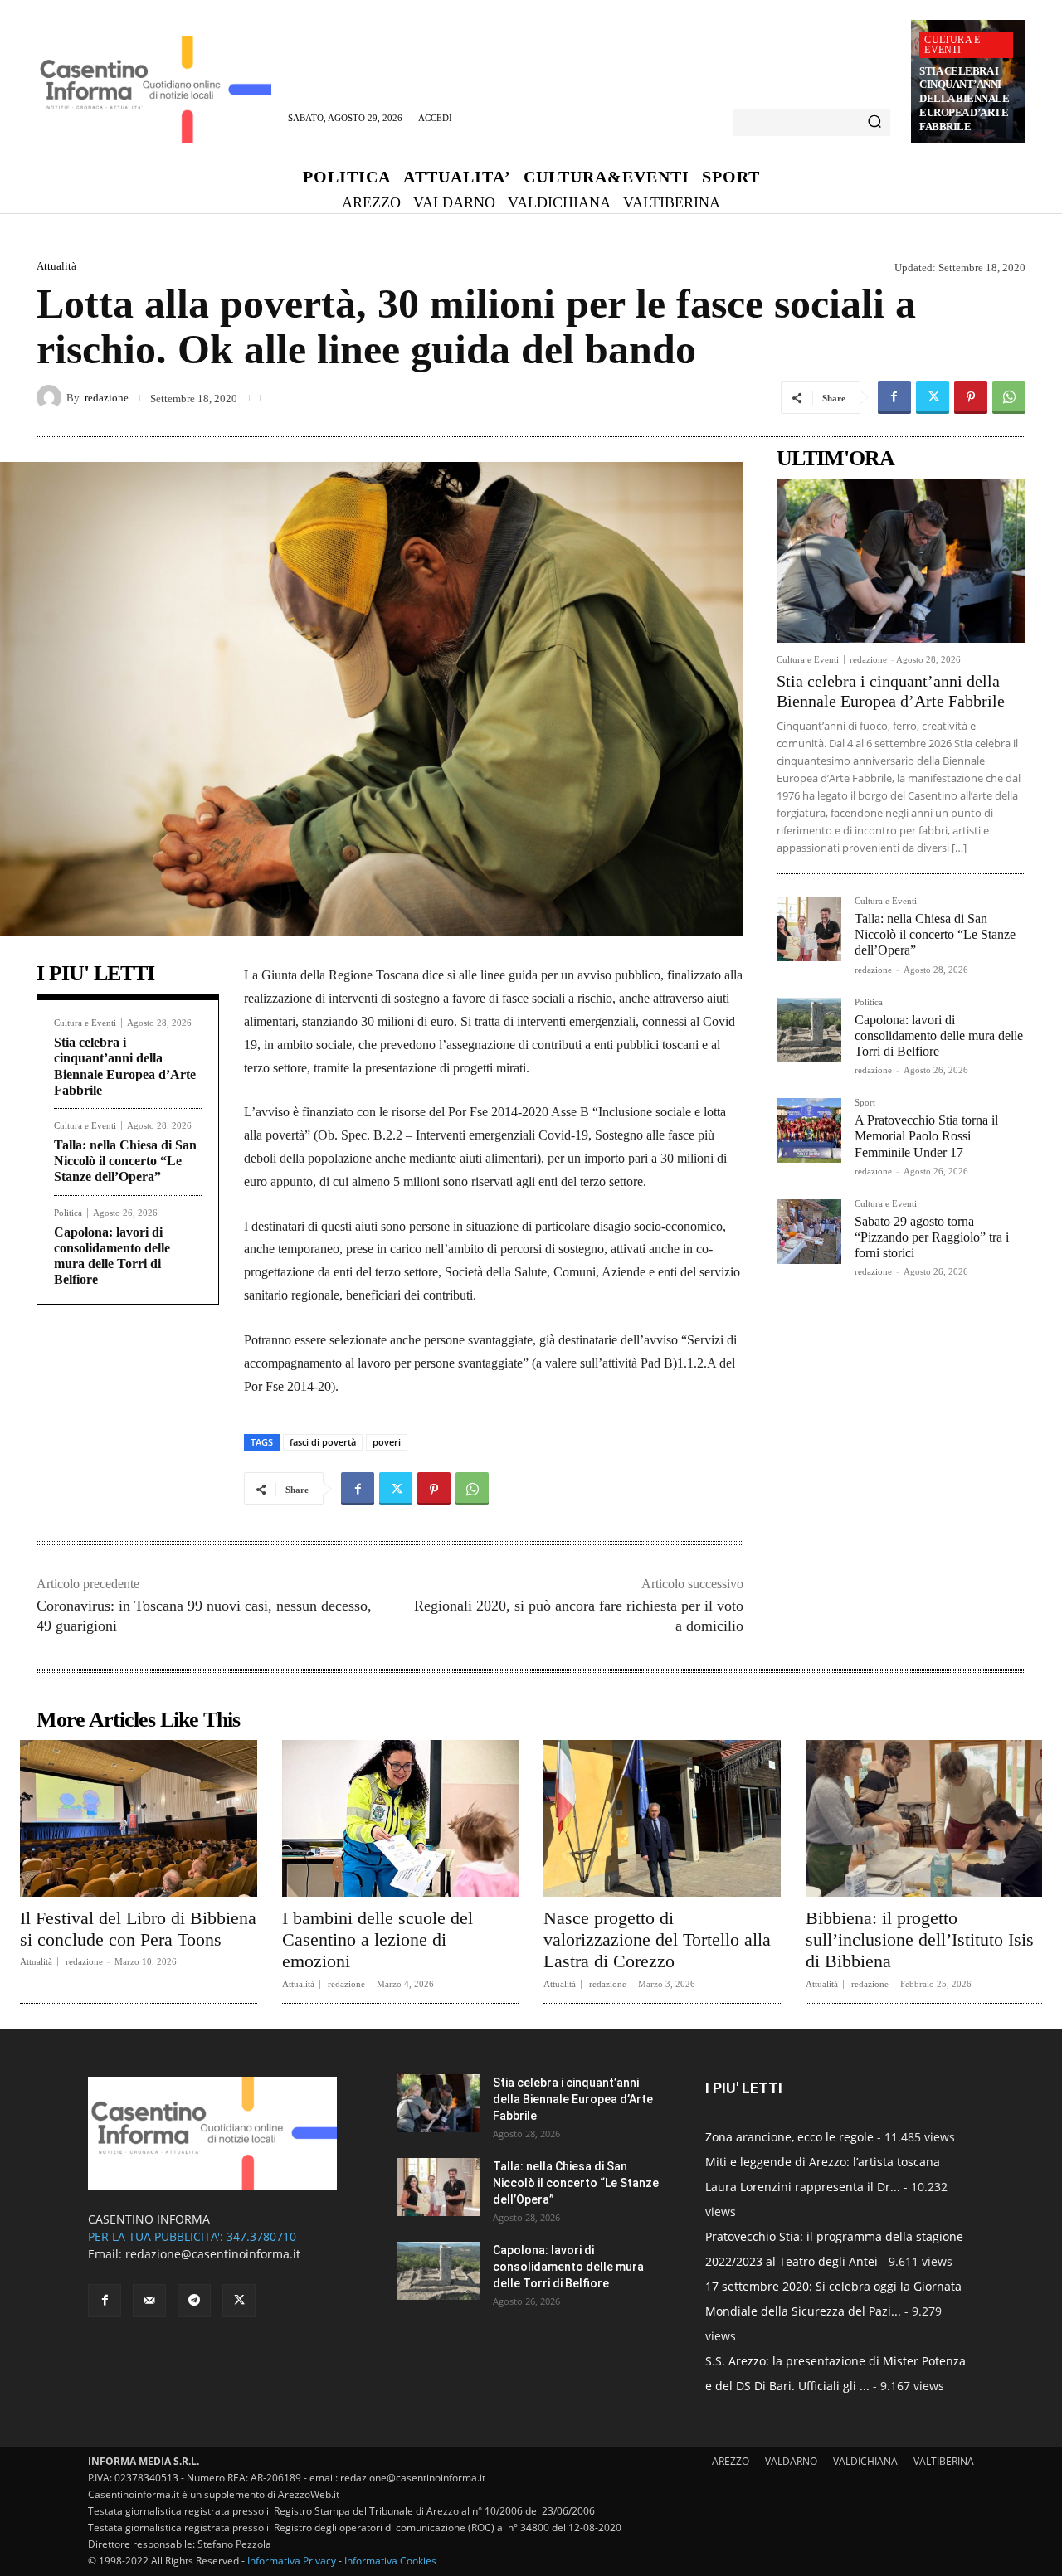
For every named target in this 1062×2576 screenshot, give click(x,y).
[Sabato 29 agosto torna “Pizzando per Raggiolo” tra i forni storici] (809, 1232)
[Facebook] (894, 397)
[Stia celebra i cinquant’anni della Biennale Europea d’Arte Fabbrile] (901, 561)
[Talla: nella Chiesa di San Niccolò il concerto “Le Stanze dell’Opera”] (809, 929)
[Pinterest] (971, 397)
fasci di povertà (323, 1442)
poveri (387, 1442)
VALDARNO (791, 2461)
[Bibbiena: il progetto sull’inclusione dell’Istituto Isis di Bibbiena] (924, 1818)
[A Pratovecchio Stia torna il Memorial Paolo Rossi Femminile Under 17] (809, 1130)
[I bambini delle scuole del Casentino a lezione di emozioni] (401, 1818)
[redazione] (51, 397)
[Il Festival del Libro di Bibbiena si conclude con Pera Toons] (139, 1818)
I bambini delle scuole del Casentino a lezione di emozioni (378, 1940)
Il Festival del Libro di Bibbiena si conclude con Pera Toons (138, 1929)
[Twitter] (933, 397)
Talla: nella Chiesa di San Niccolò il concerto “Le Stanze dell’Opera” (125, 1161)
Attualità (56, 266)
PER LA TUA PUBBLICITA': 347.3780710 (192, 2236)
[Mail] (149, 2301)
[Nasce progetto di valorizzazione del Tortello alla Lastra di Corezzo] (662, 1818)
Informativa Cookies (390, 2561)
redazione (107, 398)
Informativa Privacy (292, 2561)
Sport (865, 1103)
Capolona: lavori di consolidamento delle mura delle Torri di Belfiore (939, 1035)
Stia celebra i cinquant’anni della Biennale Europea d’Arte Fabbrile (964, 99)
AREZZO (731, 2461)
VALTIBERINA (944, 2461)
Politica (68, 1213)
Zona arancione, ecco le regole (789, 2137)
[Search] (874, 123)
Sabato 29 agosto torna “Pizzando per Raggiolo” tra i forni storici (932, 1237)
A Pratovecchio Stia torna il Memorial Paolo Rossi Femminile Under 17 (926, 1136)
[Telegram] (194, 2301)
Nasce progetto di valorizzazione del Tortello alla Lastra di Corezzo (657, 1940)
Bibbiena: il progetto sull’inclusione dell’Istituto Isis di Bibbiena (920, 1940)
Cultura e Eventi (952, 45)
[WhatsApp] (1009, 397)
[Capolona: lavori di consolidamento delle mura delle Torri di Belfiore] (809, 1030)
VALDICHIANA (865, 2461)
